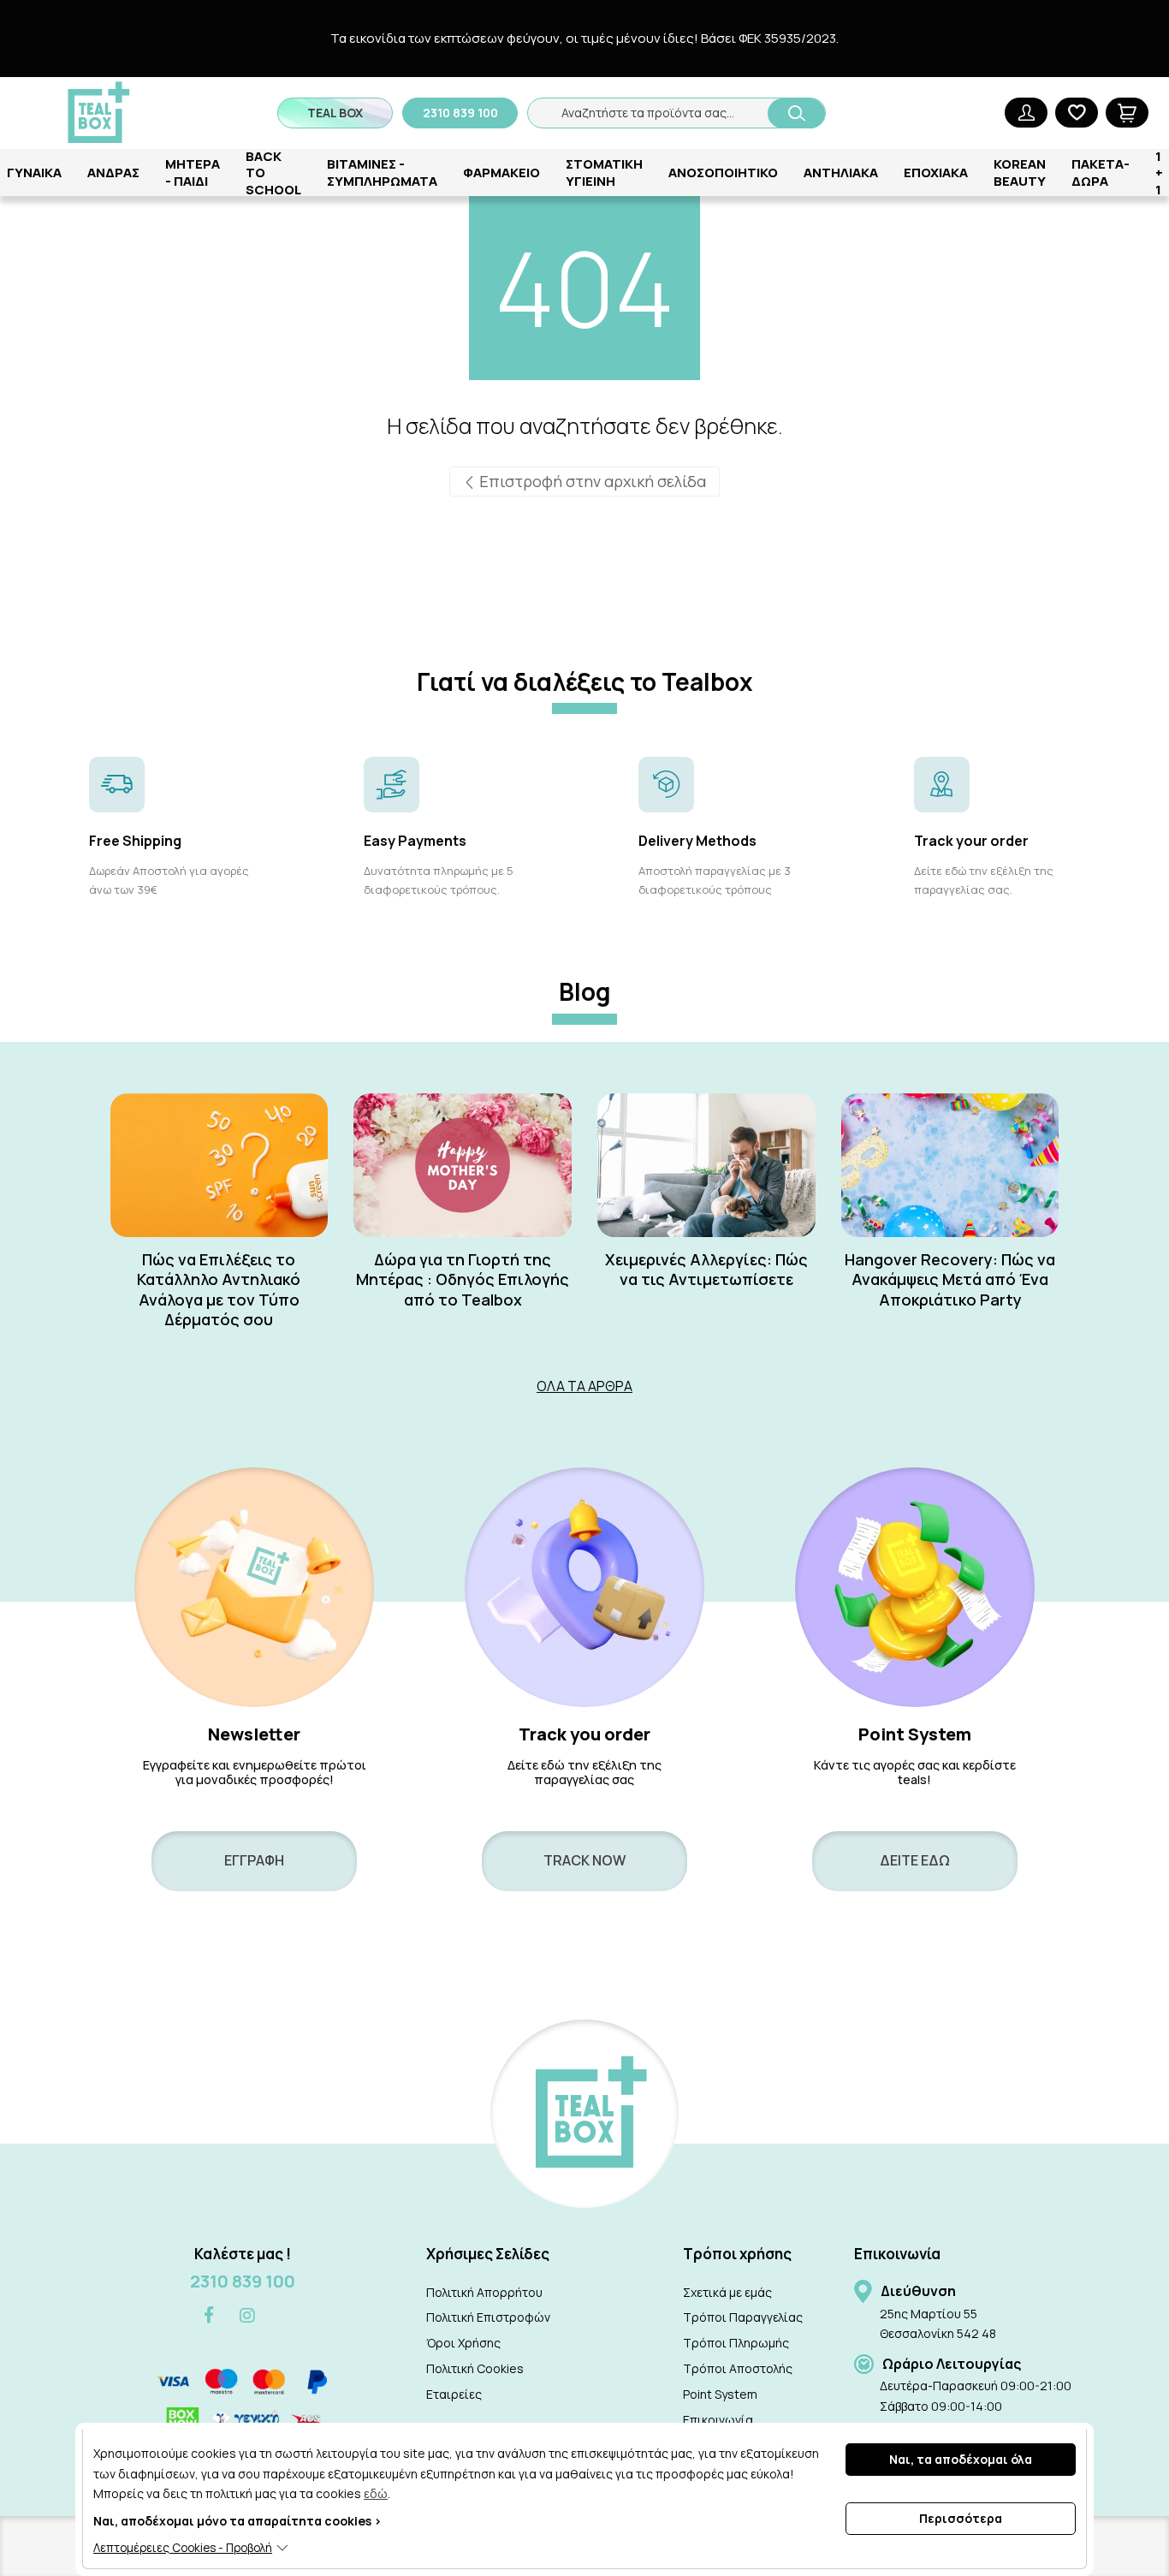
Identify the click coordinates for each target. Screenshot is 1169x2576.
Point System (720, 2394)
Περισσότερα (961, 2518)
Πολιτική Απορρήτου (484, 2292)
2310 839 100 (243, 2281)
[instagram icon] (247, 2316)
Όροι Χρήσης (463, 2343)
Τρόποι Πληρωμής (736, 2343)
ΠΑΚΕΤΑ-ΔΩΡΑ (1101, 173)
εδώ (376, 2493)
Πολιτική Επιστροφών (488, 2317)
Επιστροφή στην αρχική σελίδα (591, 481)
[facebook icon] (209, 2316)
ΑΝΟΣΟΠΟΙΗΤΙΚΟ (723, 173)
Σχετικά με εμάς (727, 2292)
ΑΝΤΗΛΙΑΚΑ (841, 173)
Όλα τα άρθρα (584, 1386)
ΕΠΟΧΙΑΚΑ (936, 173)
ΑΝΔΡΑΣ (113, 173)
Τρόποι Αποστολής (738, 2368)
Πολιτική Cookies (475, 2368)
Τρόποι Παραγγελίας (743, 2317)
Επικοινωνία (718, 2420)
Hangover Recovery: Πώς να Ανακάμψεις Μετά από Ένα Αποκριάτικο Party (950, 1280)
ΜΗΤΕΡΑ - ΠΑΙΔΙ (193, 173)
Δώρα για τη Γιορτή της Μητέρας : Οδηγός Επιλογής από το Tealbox (463, 1280)
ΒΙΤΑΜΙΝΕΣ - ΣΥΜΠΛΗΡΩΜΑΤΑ (382, 173)
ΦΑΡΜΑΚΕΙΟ (501, 173)
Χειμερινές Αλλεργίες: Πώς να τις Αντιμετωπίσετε (706, 1270)
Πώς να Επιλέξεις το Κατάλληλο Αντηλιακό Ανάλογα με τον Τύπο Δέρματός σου (219, 1290)
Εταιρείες (454, 2394)
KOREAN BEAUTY (1020, 173)
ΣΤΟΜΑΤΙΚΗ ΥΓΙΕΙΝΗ (604, 173)
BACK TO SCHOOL (273, 173)
